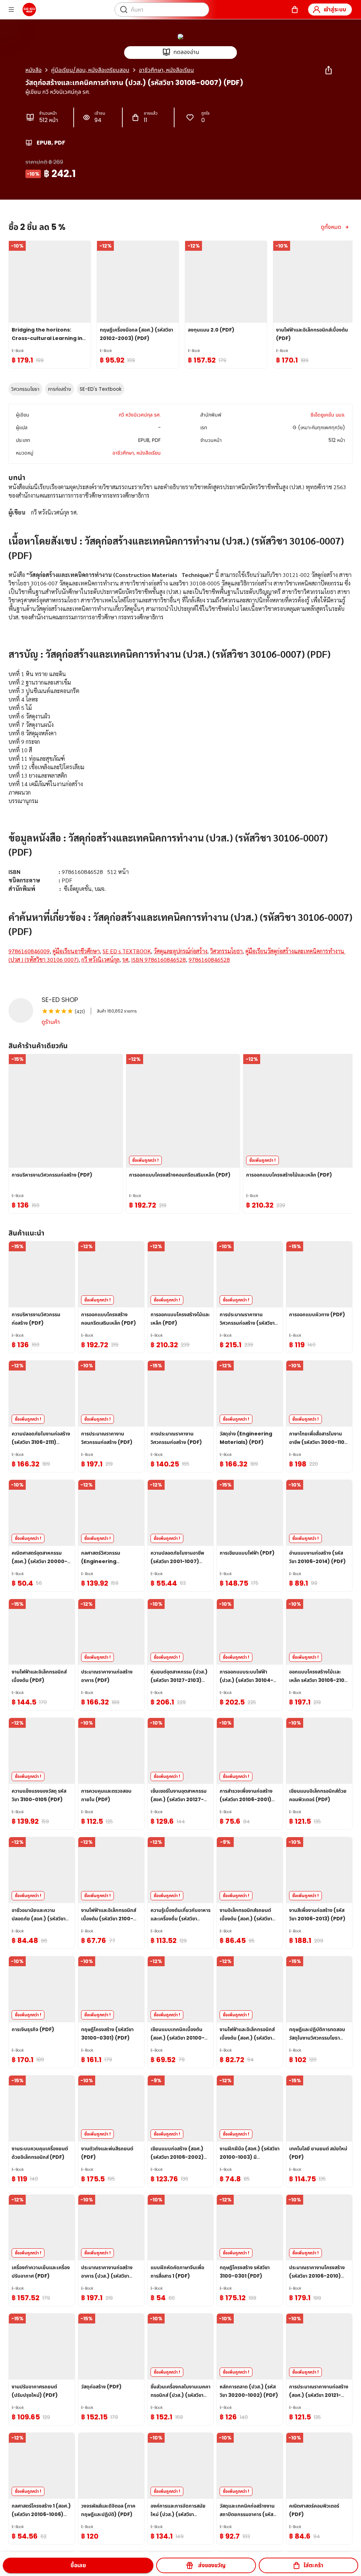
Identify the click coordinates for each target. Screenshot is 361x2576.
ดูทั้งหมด (331, 227)
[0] (295, 10)
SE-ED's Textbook (101, 389)
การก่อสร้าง (60, 389)
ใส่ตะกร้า (313, 2565)
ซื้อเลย (78, 2565)
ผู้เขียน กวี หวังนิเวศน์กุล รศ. (58, 92)
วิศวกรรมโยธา (25, 389)
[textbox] (180, 732)
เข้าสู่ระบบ (335, 9)
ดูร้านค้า (51, 1022)
